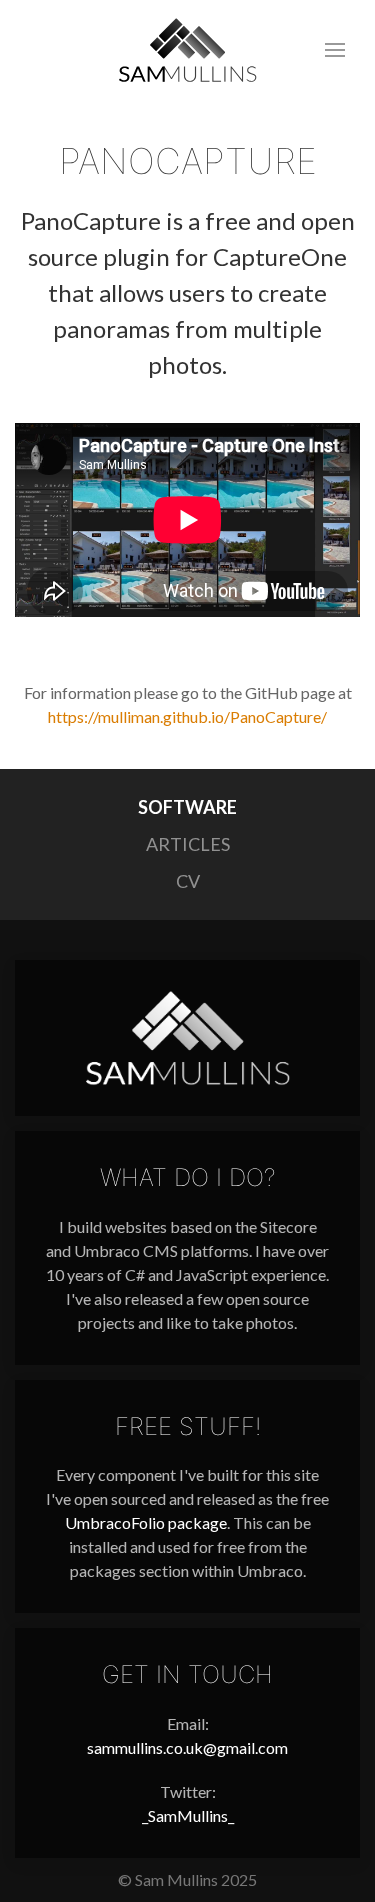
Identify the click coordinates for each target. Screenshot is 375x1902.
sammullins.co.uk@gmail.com (187, 1747)
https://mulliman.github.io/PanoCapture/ (187, 716)
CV (188, 881)
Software (187, 807)
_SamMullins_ (188, 1815)
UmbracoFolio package (146, 1522)
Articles (188, 844)
